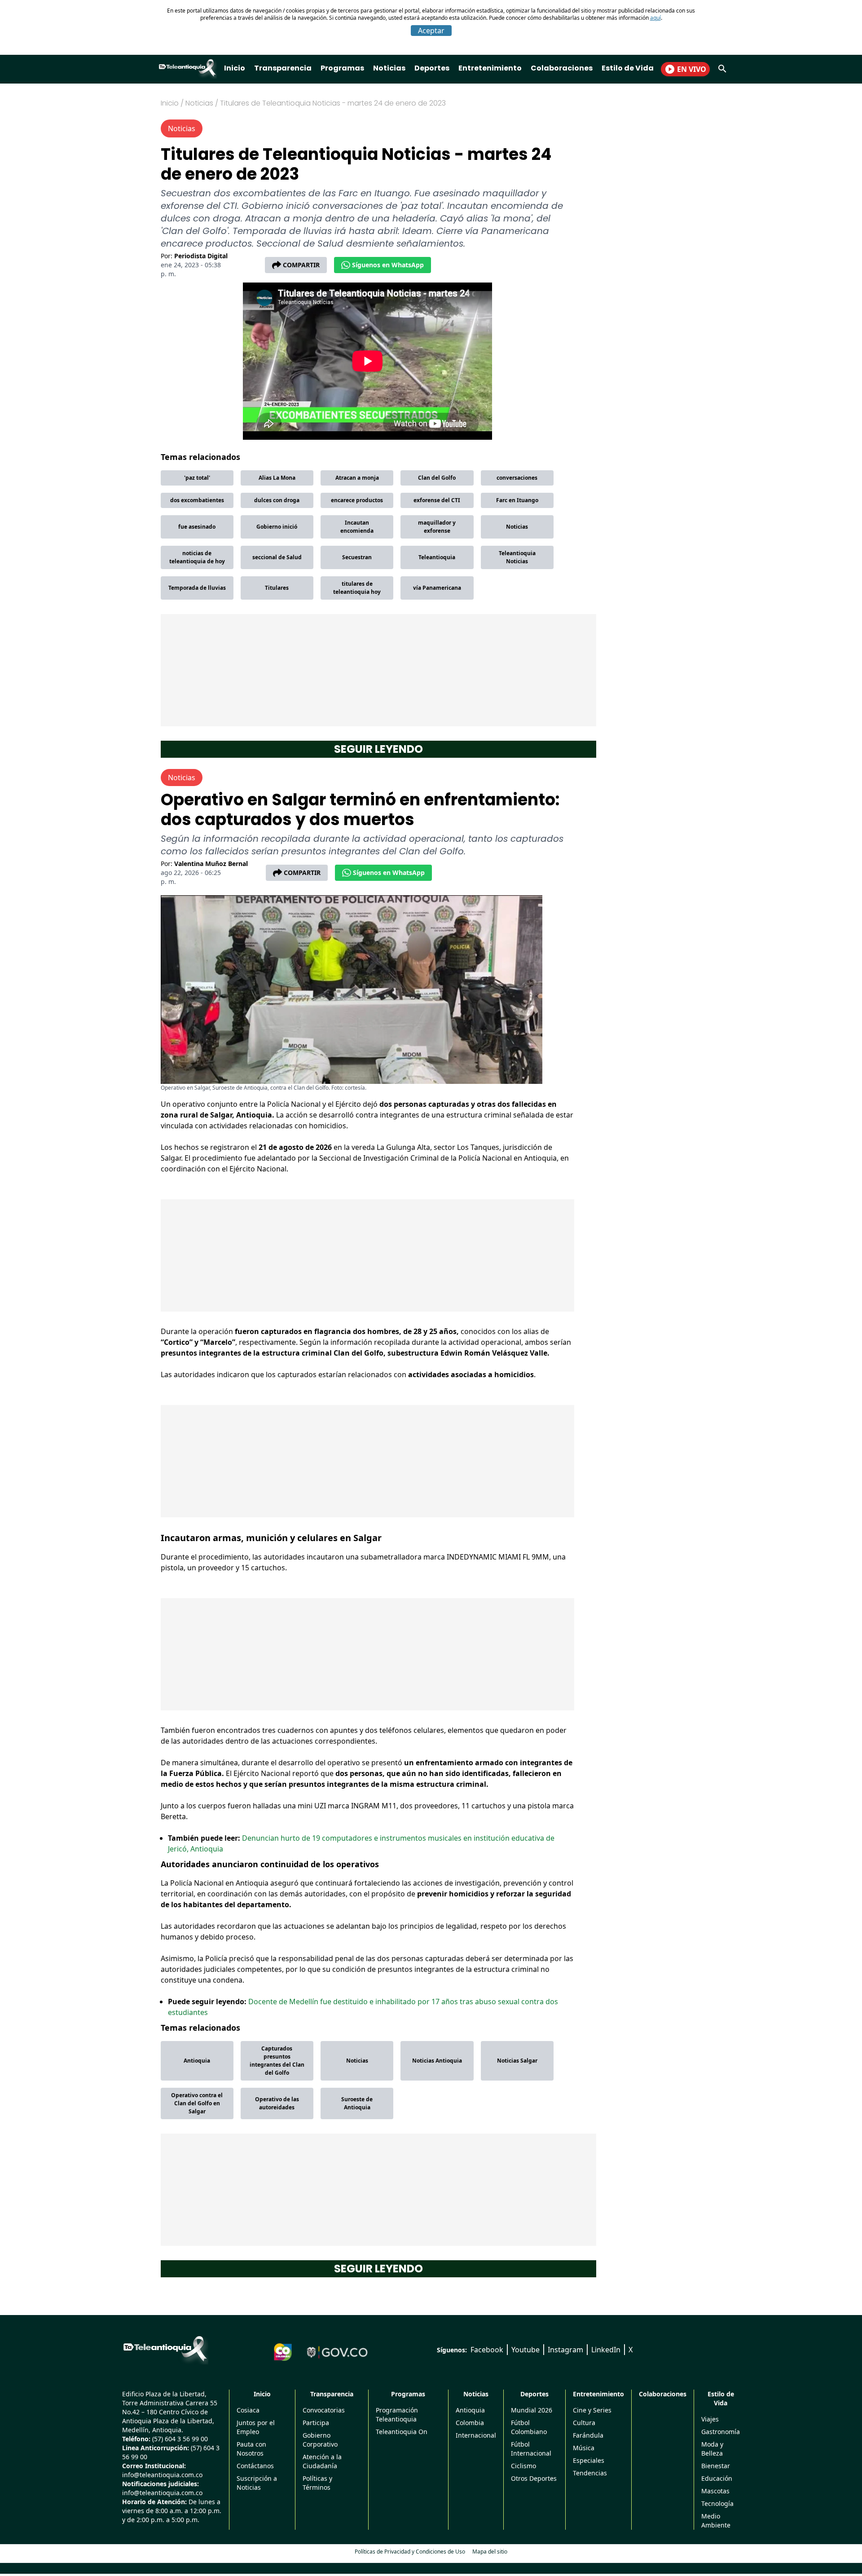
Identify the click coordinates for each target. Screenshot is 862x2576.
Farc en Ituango (517, 500)
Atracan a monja (357, 478)
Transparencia (283, 68)
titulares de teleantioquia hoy (357, 588)
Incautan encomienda (357, 527)
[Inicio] (165, 2349)
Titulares (277, 588)
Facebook (487, 2350)
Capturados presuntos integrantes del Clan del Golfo (277, 2061)
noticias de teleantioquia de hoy (197, 557)
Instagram (565, 2350)
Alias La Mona (277, 478)
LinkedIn (606, 2350)
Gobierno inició (277, 527)
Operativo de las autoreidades (277, 2103)
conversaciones (517, 478)
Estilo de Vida (628, 68)
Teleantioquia (437, 557)
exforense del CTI (437, 500)
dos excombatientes (197, 500)
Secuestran (357, 557)
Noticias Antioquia (437, 2061)
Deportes (432, 68)
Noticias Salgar (517, 2061)
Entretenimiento (490, 68)
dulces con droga (277, 500)
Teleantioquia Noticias (517, 557)
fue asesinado (197, 527)
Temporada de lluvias (197, 588)
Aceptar (431, 31)
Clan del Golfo (437, 478)
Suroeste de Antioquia (357, 2103)
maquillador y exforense (437, 527)
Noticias (389, 68)
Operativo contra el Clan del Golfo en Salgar (197, 2103)
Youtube (526, 2350)
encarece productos (357, 500)
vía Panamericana (437, 588)
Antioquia (197, 2061)
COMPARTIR (301, 265)
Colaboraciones (562, 68)
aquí (655, 18)
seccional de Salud (277, 557)
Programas (342, 68)
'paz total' (197, 478)
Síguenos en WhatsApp (388, 265)
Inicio (235, 68)
